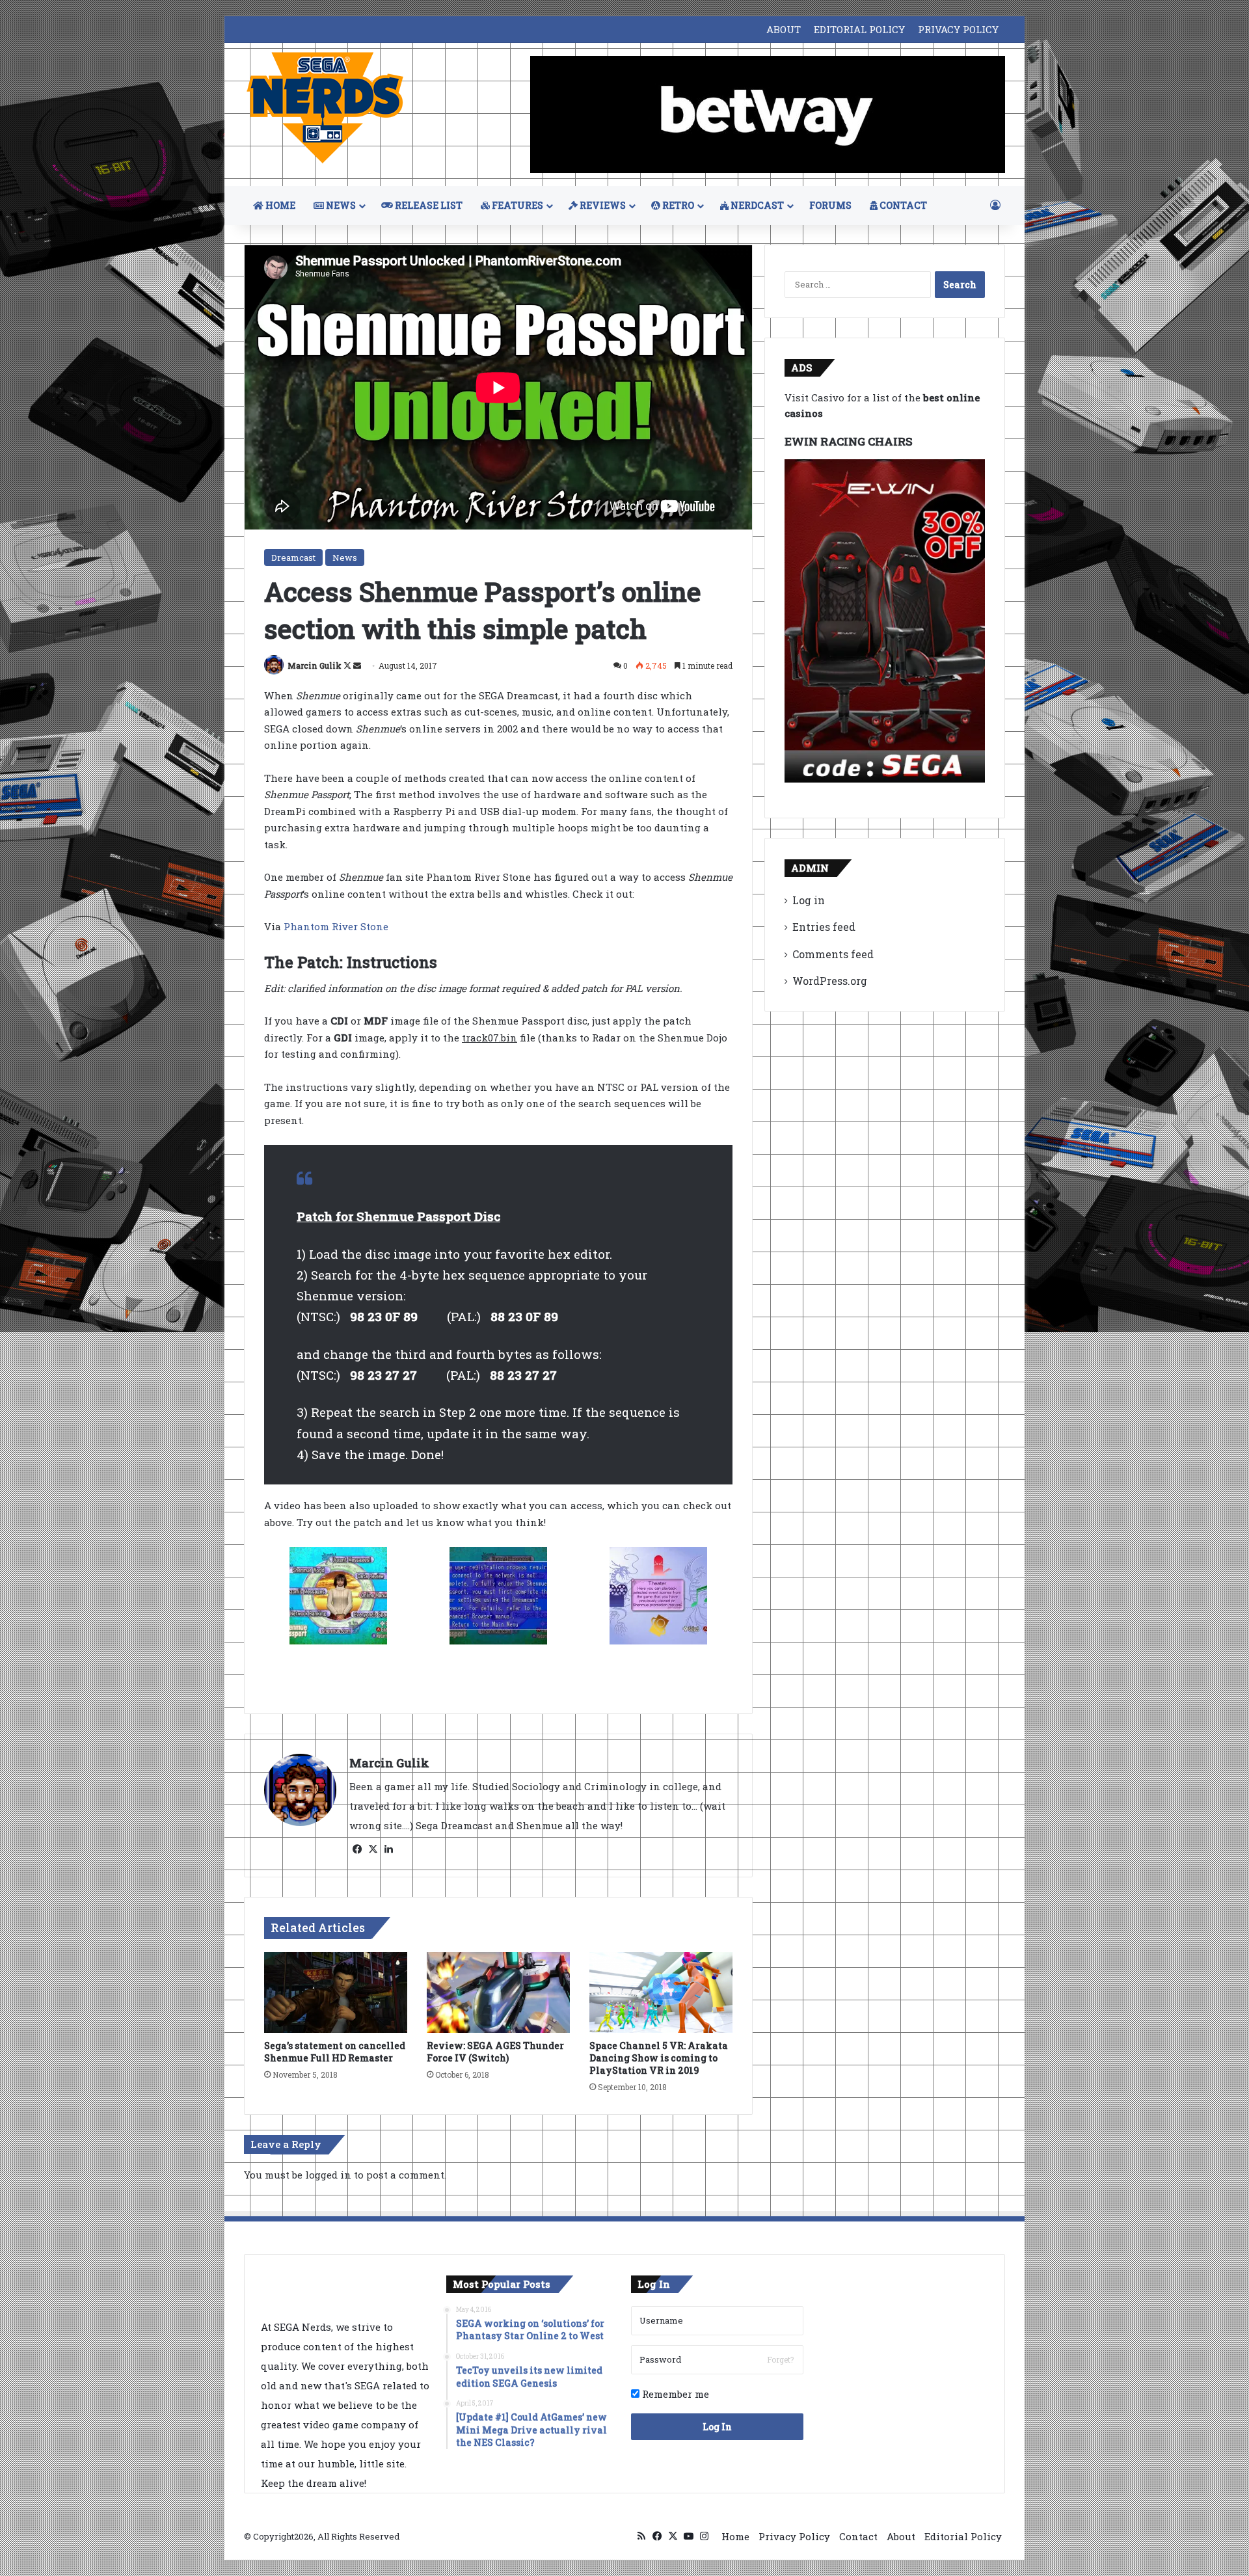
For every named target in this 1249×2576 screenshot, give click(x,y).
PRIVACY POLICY (958, 29)
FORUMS (830, 205)
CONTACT (902, 205)
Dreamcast (293, 557)
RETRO (677, 205)
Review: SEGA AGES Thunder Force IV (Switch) (495, 2052)
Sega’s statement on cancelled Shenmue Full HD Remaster (335, 2052)
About (901, 2536)
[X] (373, 1849)
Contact (858, 2536)
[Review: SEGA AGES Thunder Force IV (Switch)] (498, 1992)
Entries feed (824, 927)
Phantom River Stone (337, 926)
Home (735, 2536)
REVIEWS (602, 205)
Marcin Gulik (315, 665)
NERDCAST (756, 205)
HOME (279, 205)
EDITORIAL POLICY (859, 29)
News (345, 557)
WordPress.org (830, 981)
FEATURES (517, 205)
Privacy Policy (794, 2536)
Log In (717, 2427)
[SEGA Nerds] (325, 108)
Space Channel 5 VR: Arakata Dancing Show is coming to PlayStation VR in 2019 (659, 2058)
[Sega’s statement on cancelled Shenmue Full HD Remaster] (336, 1992)
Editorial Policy (963, 2536)
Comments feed (833, 954)
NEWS (340, 205)
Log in (809, 900)
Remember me (674, 2394)
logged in (328, 2175)
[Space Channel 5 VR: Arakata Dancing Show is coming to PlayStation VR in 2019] (661, 1992)
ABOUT (784, 29)
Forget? (780, 2359)
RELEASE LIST (428, 205)
